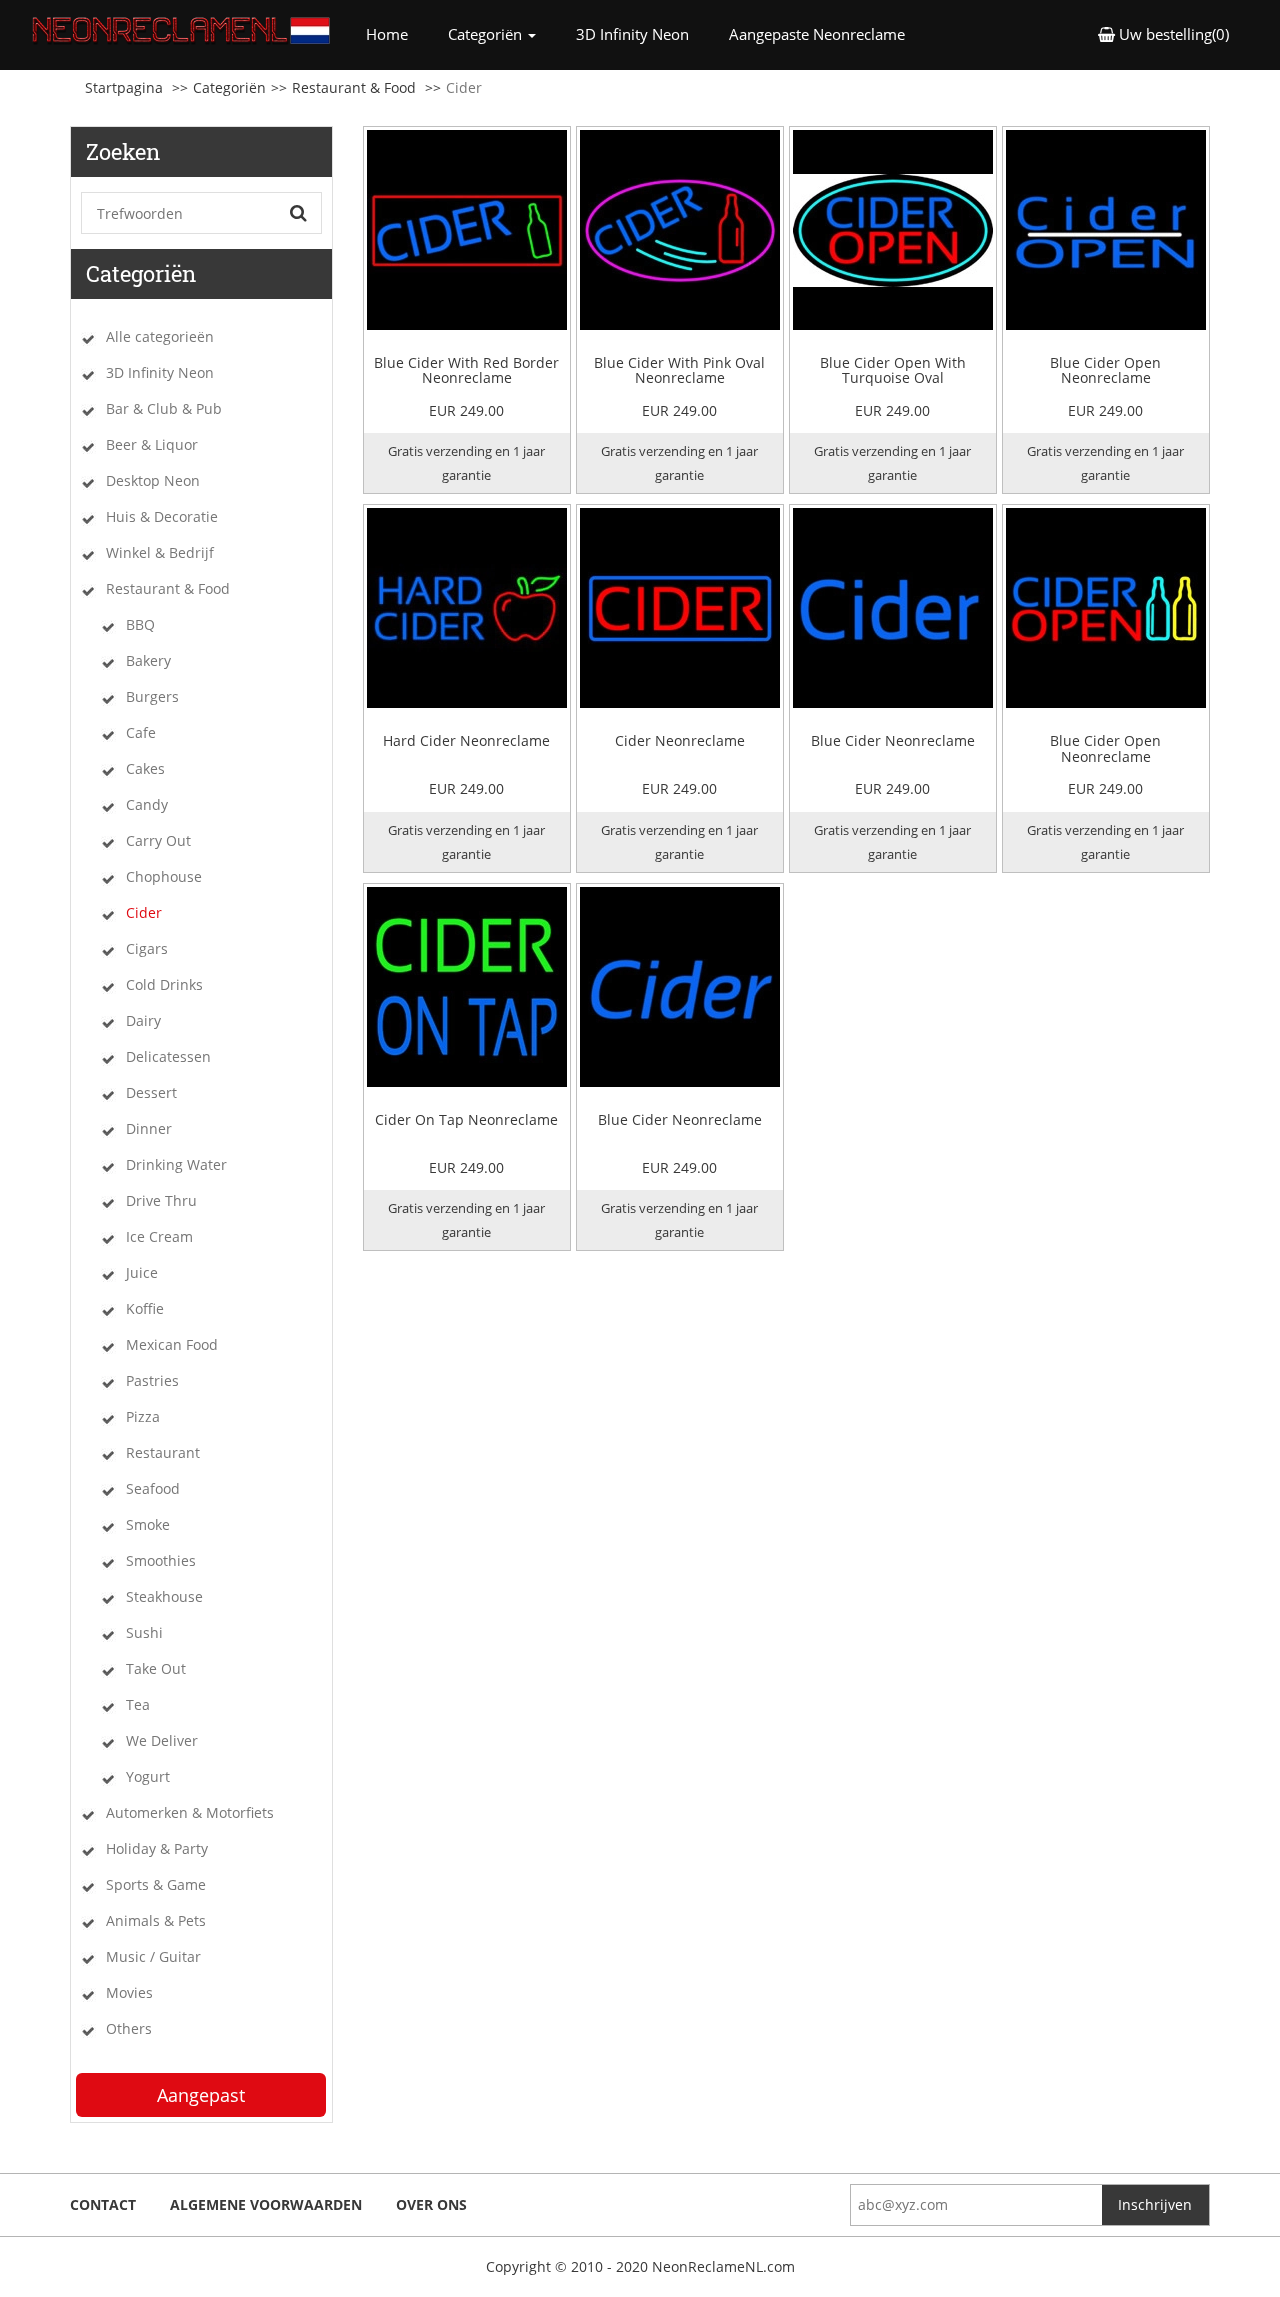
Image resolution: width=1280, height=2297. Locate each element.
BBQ (140, 624)
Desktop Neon (153, 480)
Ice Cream (159, 1236)
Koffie (145, 1308)
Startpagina (124, 87)
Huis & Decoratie (162, 516)
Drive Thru (161, 1200)
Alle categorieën (160, 336)
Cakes (145, 768)
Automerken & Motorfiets (190, 1812)
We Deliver (162, 1740)
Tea (138, 1704)
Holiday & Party (157, 1848)
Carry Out (158, 840)
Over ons (431, 2204)
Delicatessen (168, 1056)
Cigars (147, 948)
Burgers (152, 696)
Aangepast (201, 2095)
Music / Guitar (153, 1956)
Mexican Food (172, 1344)
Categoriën (229, 87)
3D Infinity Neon (632, 34)
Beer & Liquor (152, 444)
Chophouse (164, 876)
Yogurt (148, 1776)
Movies (129, 1992)
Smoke (148, 1524)
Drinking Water (176, 1164)
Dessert (151, 1092)
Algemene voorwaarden (266, 2204)
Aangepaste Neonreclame (817, 34)
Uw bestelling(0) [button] (1172, 34)
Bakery (148, 660)
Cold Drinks (164, 984)
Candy (147, 804)
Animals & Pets (156, 1920)
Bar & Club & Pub (164, 408)
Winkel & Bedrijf (160, 552)
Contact (103, 2204)
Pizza (143, 1416)
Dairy (143, 1020)
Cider (144, 912)
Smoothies (161, 1560)
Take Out (156, 1668)
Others (129, 2028)
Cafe (141, 732)
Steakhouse (164, 1596)
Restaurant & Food (354, 87)
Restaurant (163, 1452)
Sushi (144, 1632)
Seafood (153, 1488)
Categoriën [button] (487, 34)
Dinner (149, 1128)
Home (397, 33)
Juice (142, 1272)
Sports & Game (156, 1884)
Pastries (152, 1380)
